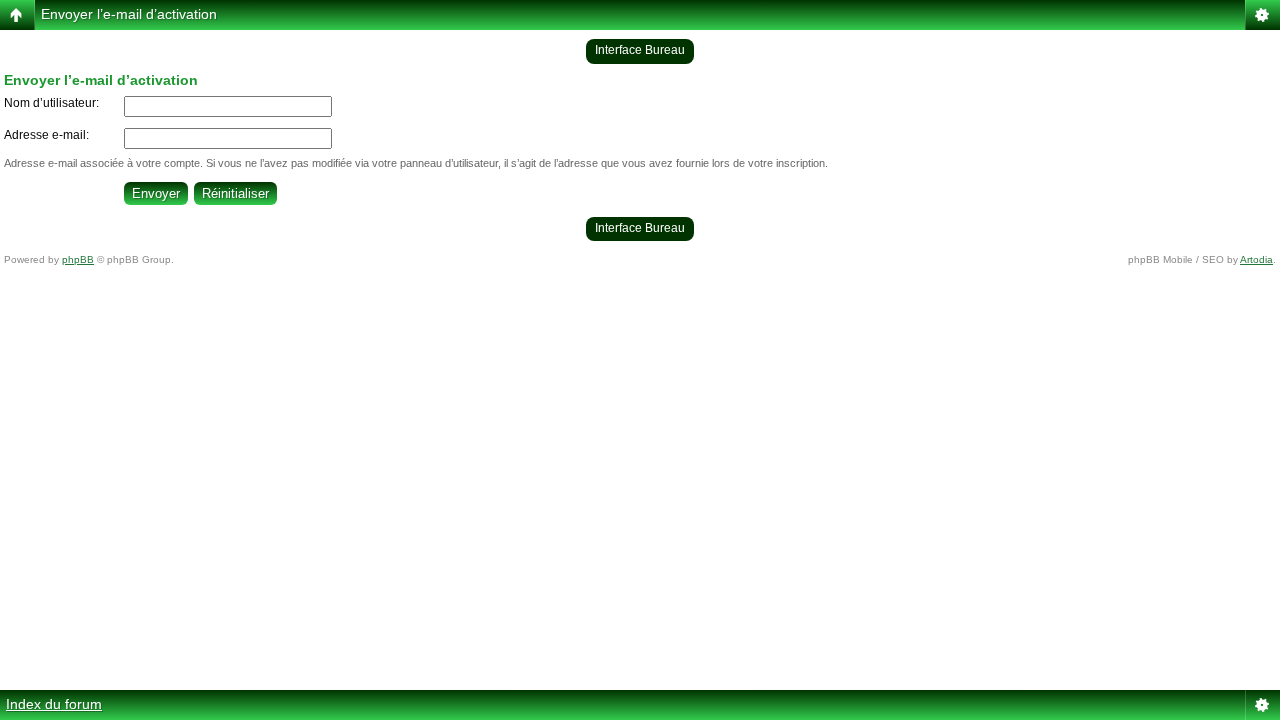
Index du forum (54, 704)
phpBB (78, 259)
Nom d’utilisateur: (51, 103)
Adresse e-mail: (46, 135)
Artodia (1256, 259)
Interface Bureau (640, 50)
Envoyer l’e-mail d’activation (129, 14)
